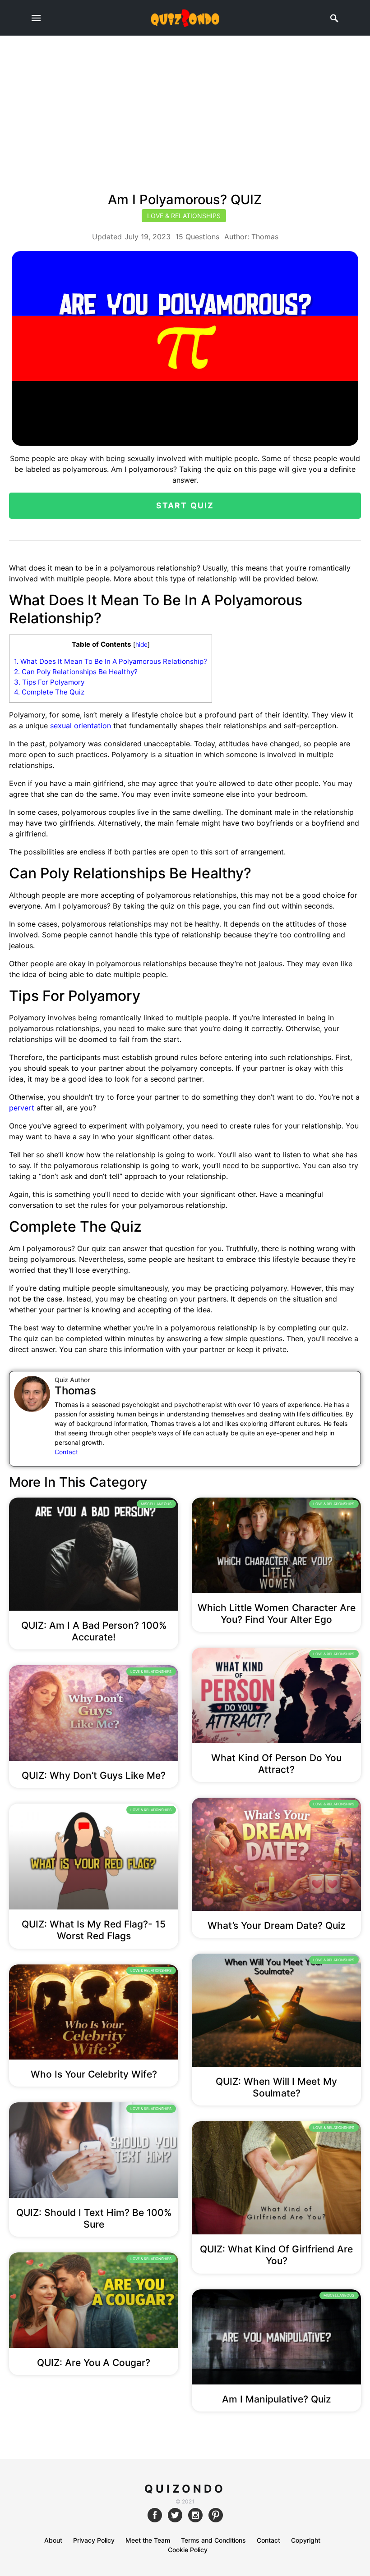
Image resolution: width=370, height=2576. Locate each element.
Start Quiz (185, 505)
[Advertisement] (185, 104)
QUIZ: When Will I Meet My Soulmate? (276, 2087)
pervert (23, 1108)
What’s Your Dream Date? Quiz (277, 1925)
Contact (66, 1452)
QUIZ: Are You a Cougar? (94, 2363)
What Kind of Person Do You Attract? (276, 1764)
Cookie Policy (188, 2550)
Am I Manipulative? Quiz (277, 2399)
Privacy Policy (94, 2540)
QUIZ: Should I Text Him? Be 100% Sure (94, 2218)
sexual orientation (81, 726)
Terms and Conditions (213, 2540)
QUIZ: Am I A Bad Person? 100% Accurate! (94, 1631)
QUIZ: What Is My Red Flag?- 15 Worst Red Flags (94, 1930)
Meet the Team (148, 2540)
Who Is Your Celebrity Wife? (94, 2074)
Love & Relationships (184, 216)
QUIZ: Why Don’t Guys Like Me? (94, 1775)
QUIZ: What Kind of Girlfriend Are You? (276, 2255)
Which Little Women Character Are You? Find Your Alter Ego (277, 1614)
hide (141, 644)
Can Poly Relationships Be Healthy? (76, 672)
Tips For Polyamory (49, 682)
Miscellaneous (156, 1504)
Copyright (306, 2540)
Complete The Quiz (49, 692)
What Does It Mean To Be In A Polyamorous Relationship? (111, 661)
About (53, 2540)
